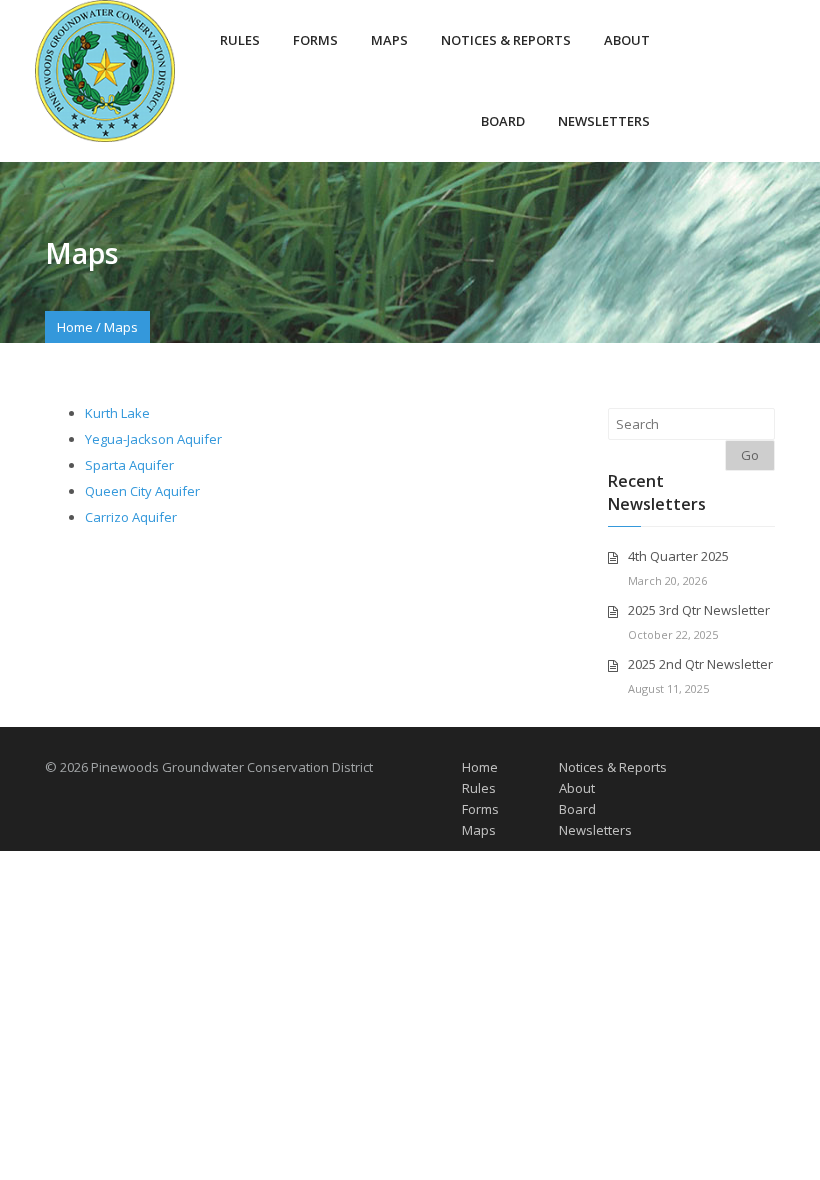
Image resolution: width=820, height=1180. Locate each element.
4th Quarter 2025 (678, 556)
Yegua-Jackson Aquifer (153, 439)
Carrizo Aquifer (131, 517)
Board (503, 121)
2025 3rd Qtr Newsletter (699, 610)
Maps (389, 40)
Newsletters (604, 121)
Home (75, 327)
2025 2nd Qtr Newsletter (700, 664)
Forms (315, 40)
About (627, 40)
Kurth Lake (117, 413)
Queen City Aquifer (142, 491)
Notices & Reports (506, 40)
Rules (240, 40)
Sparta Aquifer (129, 465)
